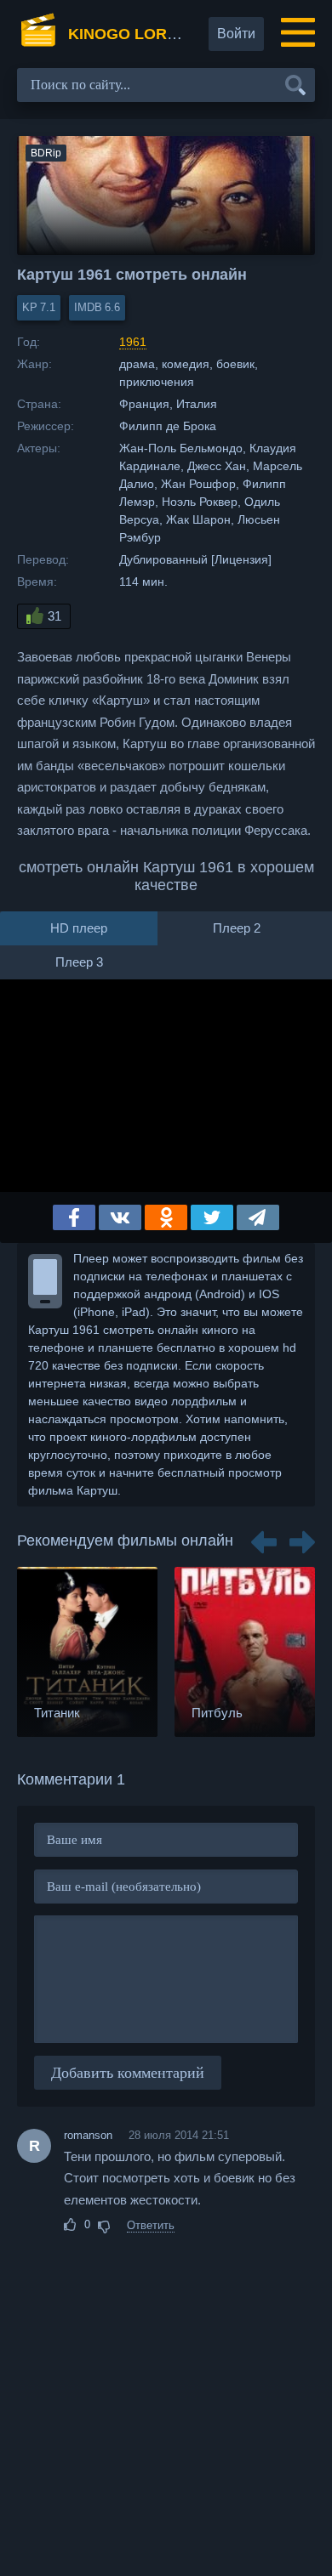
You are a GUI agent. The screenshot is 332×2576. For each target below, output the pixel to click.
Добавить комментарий (128, 2073)
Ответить (151, 2225)
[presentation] (264, 1536)
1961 (133, 342)
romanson (88, 2135)
